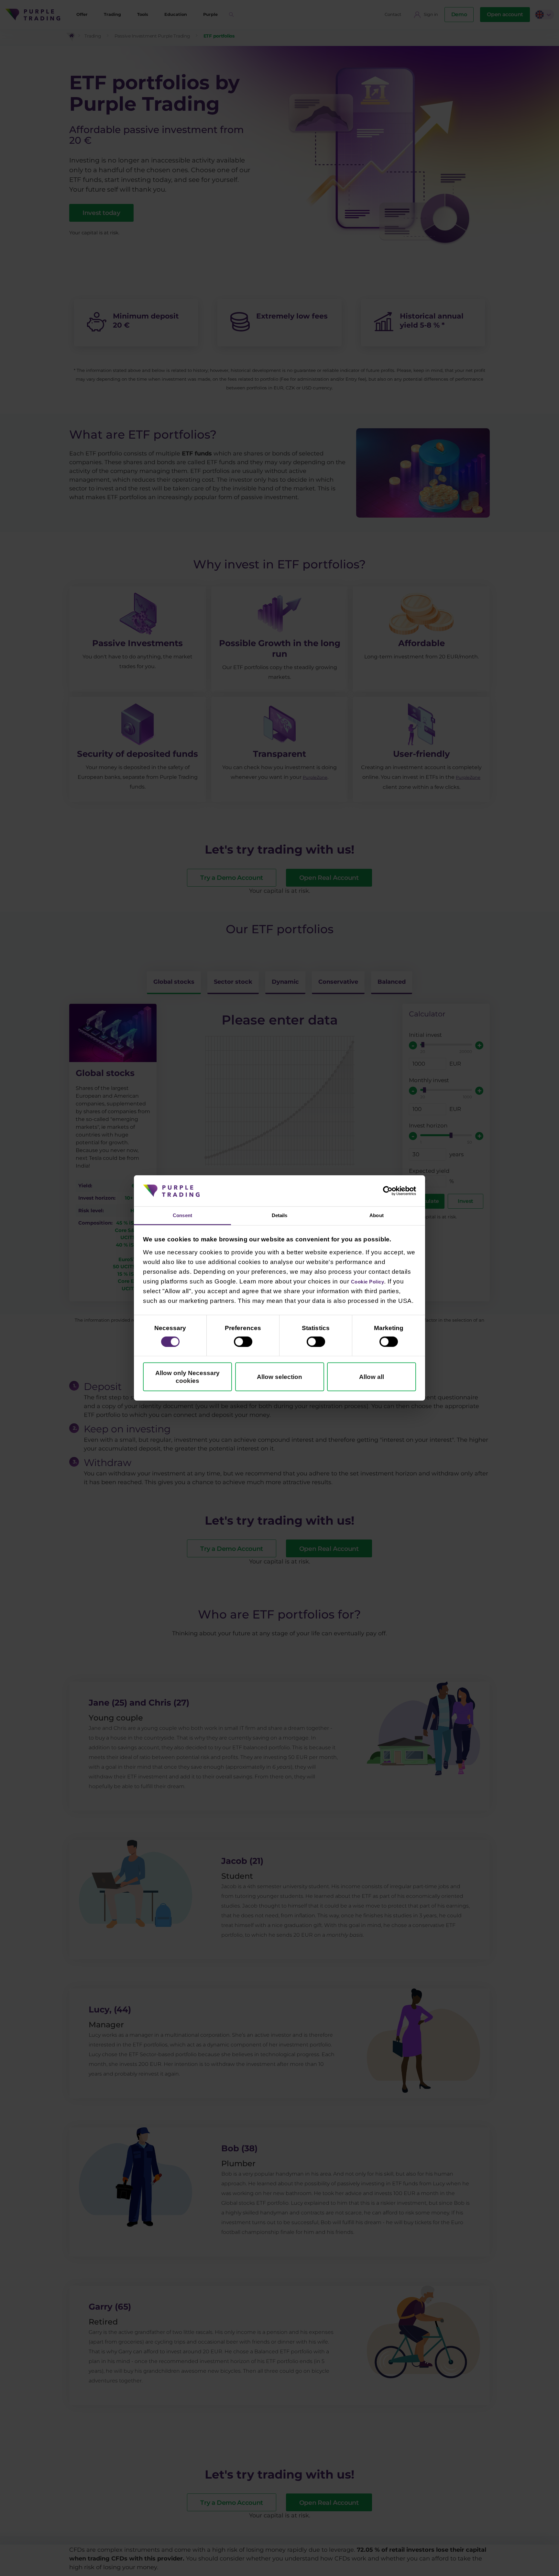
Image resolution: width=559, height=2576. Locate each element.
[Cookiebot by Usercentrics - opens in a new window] (388, 1190)
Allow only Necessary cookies (187, 1378)
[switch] (243, 1343)
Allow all (372, 1378)
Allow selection (279, 1378)
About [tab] (377, 1215)
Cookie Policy (373, 1282)
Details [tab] (279, 1215)
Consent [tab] (183, 1215)
